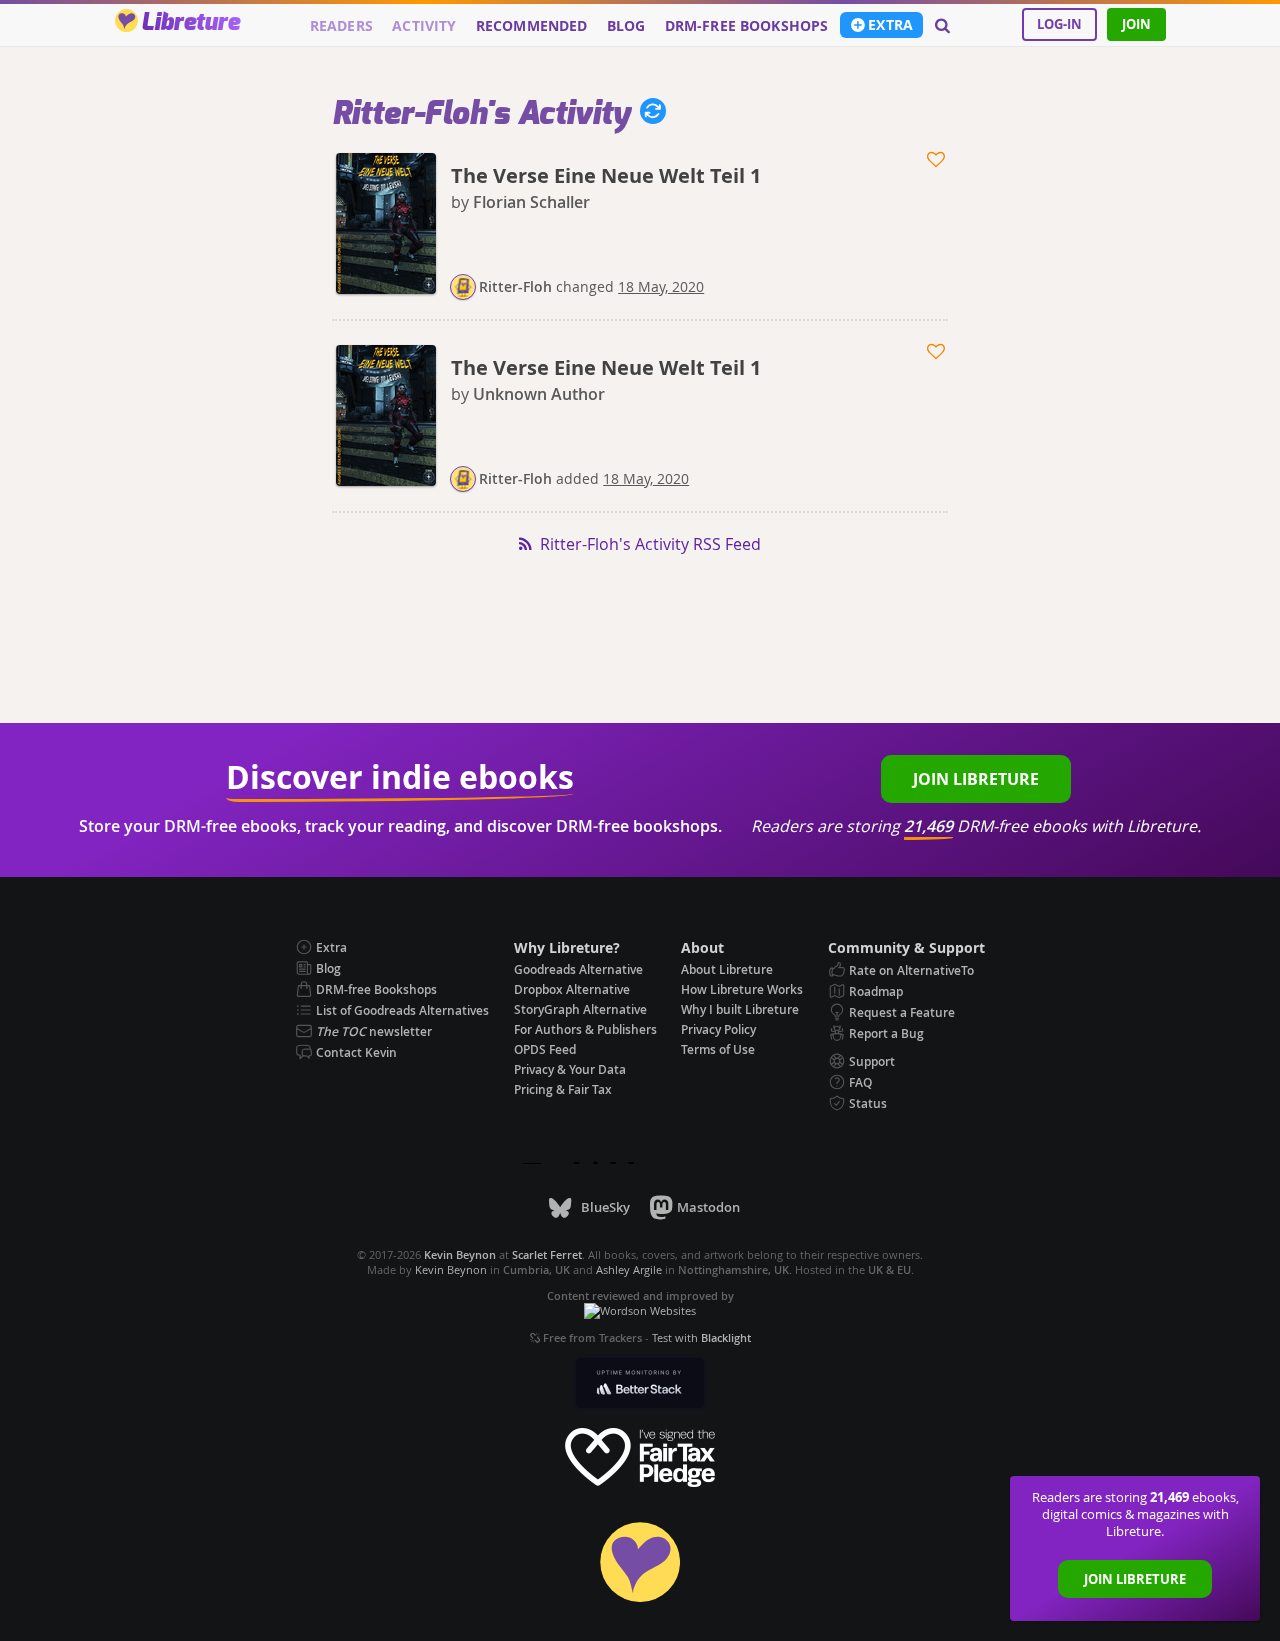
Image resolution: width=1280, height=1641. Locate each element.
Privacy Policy (718, 1029)
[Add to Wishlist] (937, 160)
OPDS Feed (545, 1049)
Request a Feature (902, 1012)
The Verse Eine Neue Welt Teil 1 (606, 175)
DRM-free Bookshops (747, 26)
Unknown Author (539, 394)
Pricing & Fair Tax (563, 1089)
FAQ (860, 1082)
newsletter (374, 1031)
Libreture (190, 23)
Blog (626, 26)
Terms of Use (718, 1049)
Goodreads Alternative (578, 969)
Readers (341, 26)
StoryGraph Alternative (580, 1009)
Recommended (532, 26)
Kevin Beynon (451, 1269)
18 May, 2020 (661, 286)
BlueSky (605, 1207)
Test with (701, 1337)
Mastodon (708, 1207)
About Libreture (727, 969)
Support (872, 1061)
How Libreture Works (742, 989)
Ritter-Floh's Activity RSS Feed (650, 544)
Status (868, 1103)
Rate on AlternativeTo (911, 970)
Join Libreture (1135, 1579)
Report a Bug (886, 1033)
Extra (890, 25)
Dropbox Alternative (572, 989)
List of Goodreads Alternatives (402, 1010)
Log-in (1059, 24)
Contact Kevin (356, 1052)
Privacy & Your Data (570, 1069)
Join (1136, 24)
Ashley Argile (629, 1269)
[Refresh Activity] (648, 114)
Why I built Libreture (740, 1009)
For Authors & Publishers (585, 1029)
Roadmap (876, 991)
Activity (424, 26)
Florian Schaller (531, 202)
